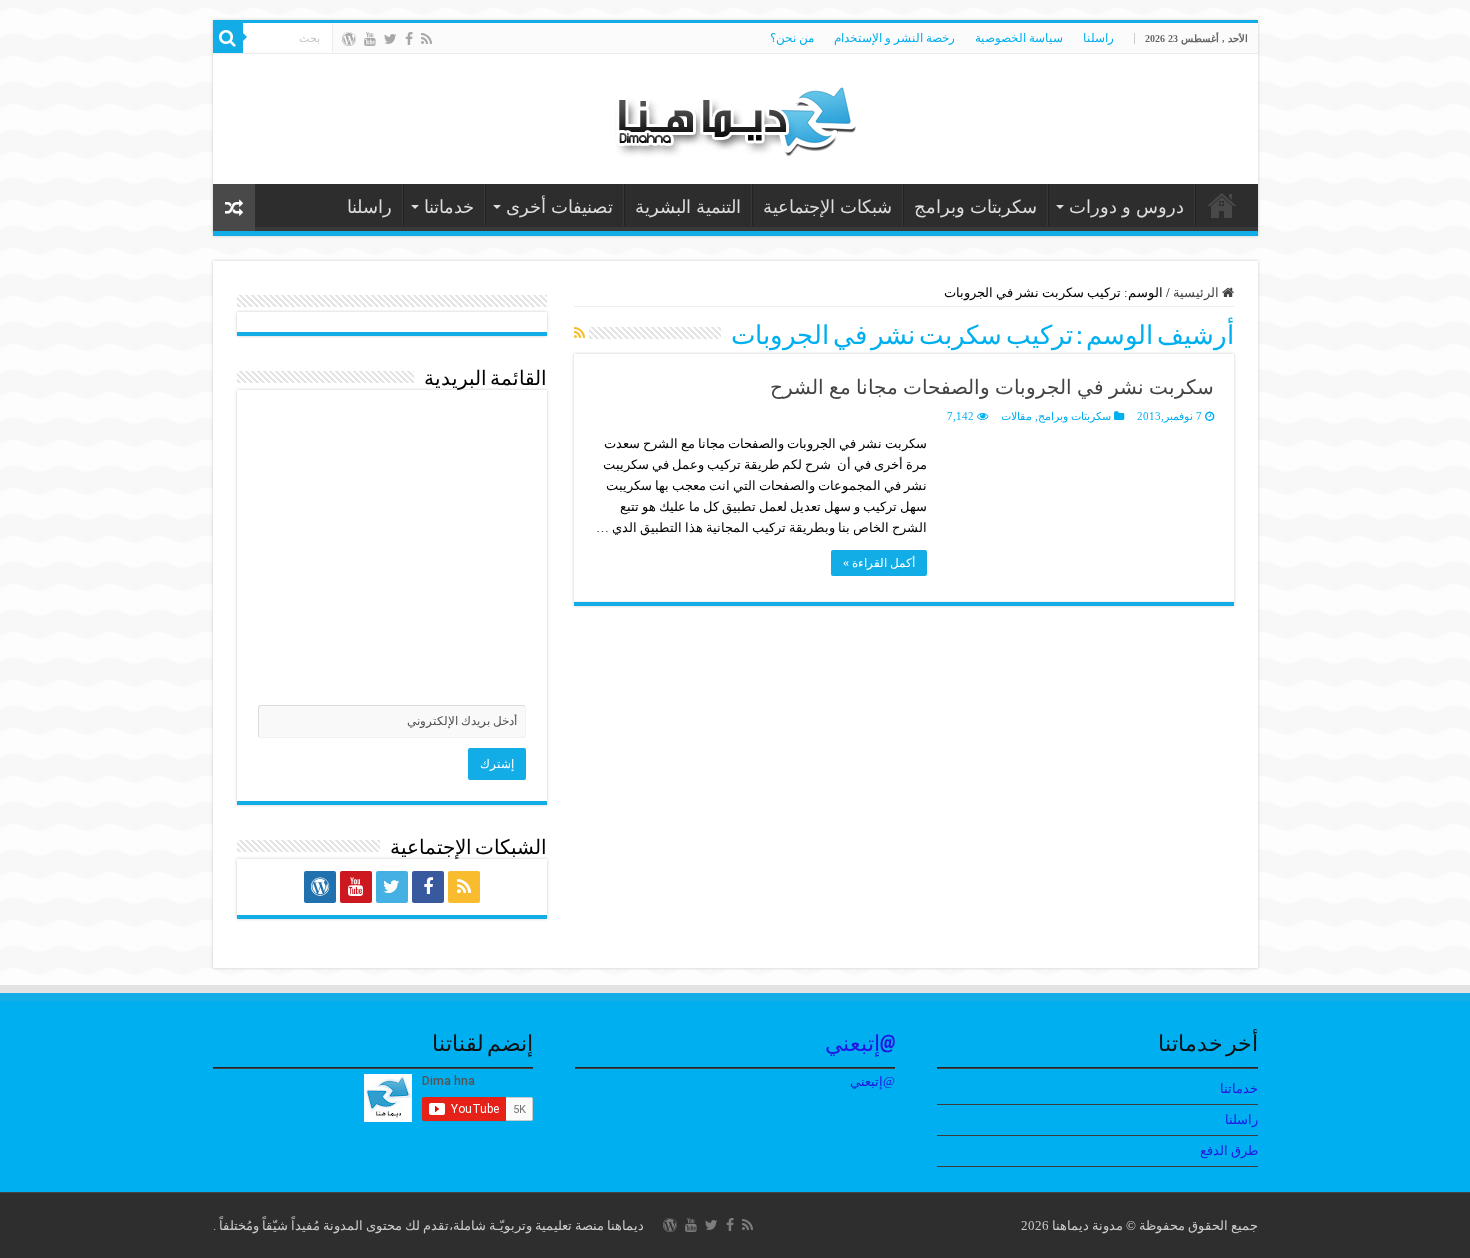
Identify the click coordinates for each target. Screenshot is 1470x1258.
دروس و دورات (1126, 207)
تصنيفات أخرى (559, 207)
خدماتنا (449, 207)
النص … (1222, 205)
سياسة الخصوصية (1019, 38)
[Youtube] (370, 39)
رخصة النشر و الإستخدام (894, 38)
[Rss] (426, 39)
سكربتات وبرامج (975, 207)
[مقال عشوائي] (234, 207)
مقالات (1016, 416)
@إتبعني (860, 1045)
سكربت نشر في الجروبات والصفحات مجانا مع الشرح (992, 387)
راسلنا (1098, 38)
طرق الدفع (1229, 1150)
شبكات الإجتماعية (827, 207)
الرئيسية (1197, 292)
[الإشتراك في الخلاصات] (579, 334)
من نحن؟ (792, 38)
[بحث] (228, 38)
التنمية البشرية (688, 207)
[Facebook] (409, 39)
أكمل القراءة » (879, 563)
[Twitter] (390, 39)
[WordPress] (349, 39)
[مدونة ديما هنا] (735, 114)
